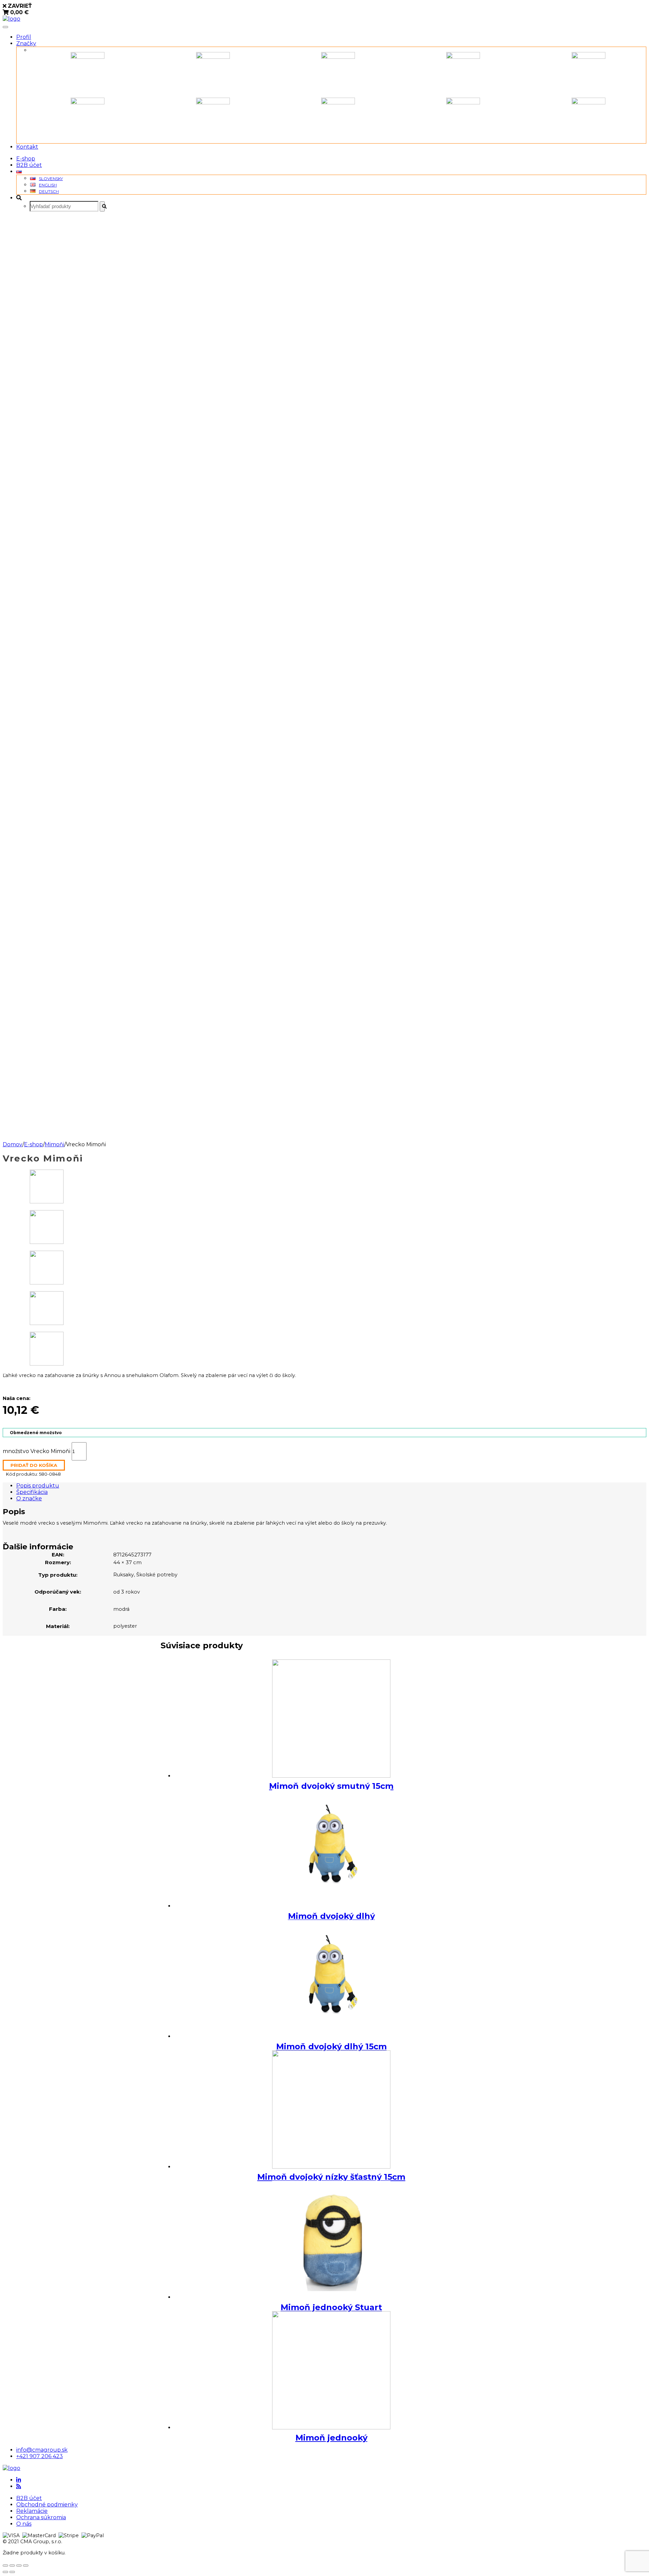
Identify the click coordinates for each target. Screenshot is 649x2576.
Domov (13, 1144)
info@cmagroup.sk (42, 2450)
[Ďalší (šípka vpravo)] (12, 2572)
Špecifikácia (32, 1492)
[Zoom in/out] (26, 2566)
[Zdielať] (12, 2566)
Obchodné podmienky (47, 2505)
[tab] (331, 1486)
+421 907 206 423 (40, 2456)
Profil (24, 37)
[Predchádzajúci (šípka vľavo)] (5, 2572)
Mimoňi (54, 1144)
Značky (26, 43)
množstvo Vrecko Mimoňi (37, 1451)
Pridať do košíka (34, 1465)
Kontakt (27, 147)
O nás (24, 2524)
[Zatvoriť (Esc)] (5, 2566)
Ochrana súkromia (41, 2517)
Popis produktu (38, 1486)
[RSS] (19, 2486)
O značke (29, 1498)
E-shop (26, 159)
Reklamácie (32, 2511)
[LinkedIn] (19, 2480)
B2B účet (29, 165)
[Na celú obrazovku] (19, 2566)
